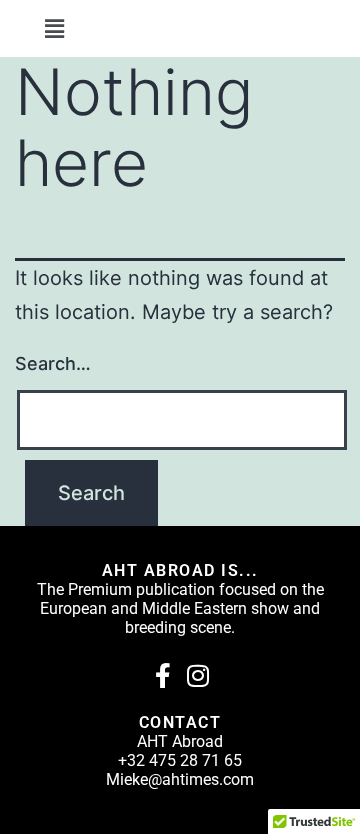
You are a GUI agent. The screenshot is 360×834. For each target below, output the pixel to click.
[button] (54, 28)
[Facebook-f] (162, 675)
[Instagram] (197, 675)
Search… (53, 363)
